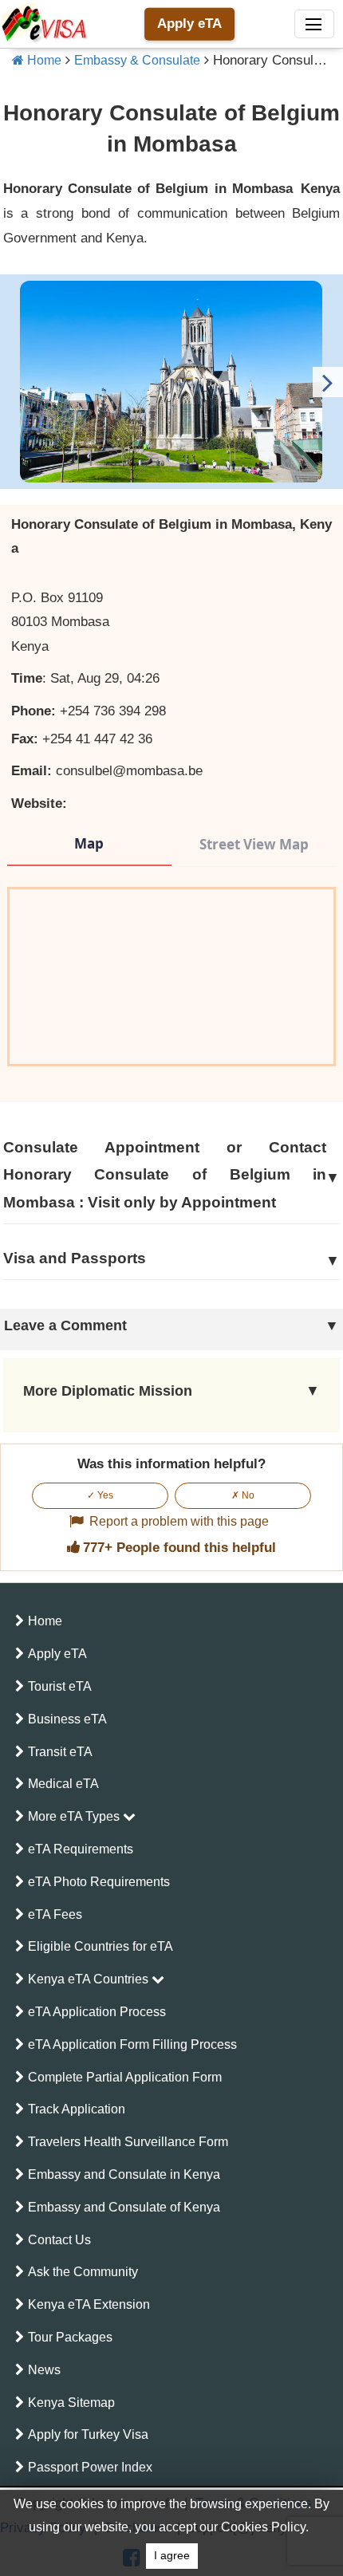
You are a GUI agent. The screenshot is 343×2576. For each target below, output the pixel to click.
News (44, 2370)
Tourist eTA (60, 1686)
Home (43, 60)
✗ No (243, 1495)
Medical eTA (63, 1784)
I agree (172, 2556)
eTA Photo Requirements (99, 1882)
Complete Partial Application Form (125, 2077)
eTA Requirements (81, 1849)
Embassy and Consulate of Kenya (124, 2207)
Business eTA (67, 1719)
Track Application (77, 2109)
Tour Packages (70, 2337)
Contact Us (59, 2240)
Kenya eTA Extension (89, 2304)
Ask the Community (83, 2272)
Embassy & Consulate (137, 60)
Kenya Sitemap (71, 2403)
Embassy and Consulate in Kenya (124, 2174)
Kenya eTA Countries (90, 1979)
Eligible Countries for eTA (101, 1946)
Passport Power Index (90, 2467)
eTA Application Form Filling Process (132, 2044)
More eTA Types (75, 1816)
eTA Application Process (97, 2012)
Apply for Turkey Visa (88, 2434)
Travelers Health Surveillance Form (128, 2142)
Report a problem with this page (179, 1521)
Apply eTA (189, 24)
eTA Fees (55, 1914)
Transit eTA (60, 1752)
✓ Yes (100, 1495)
